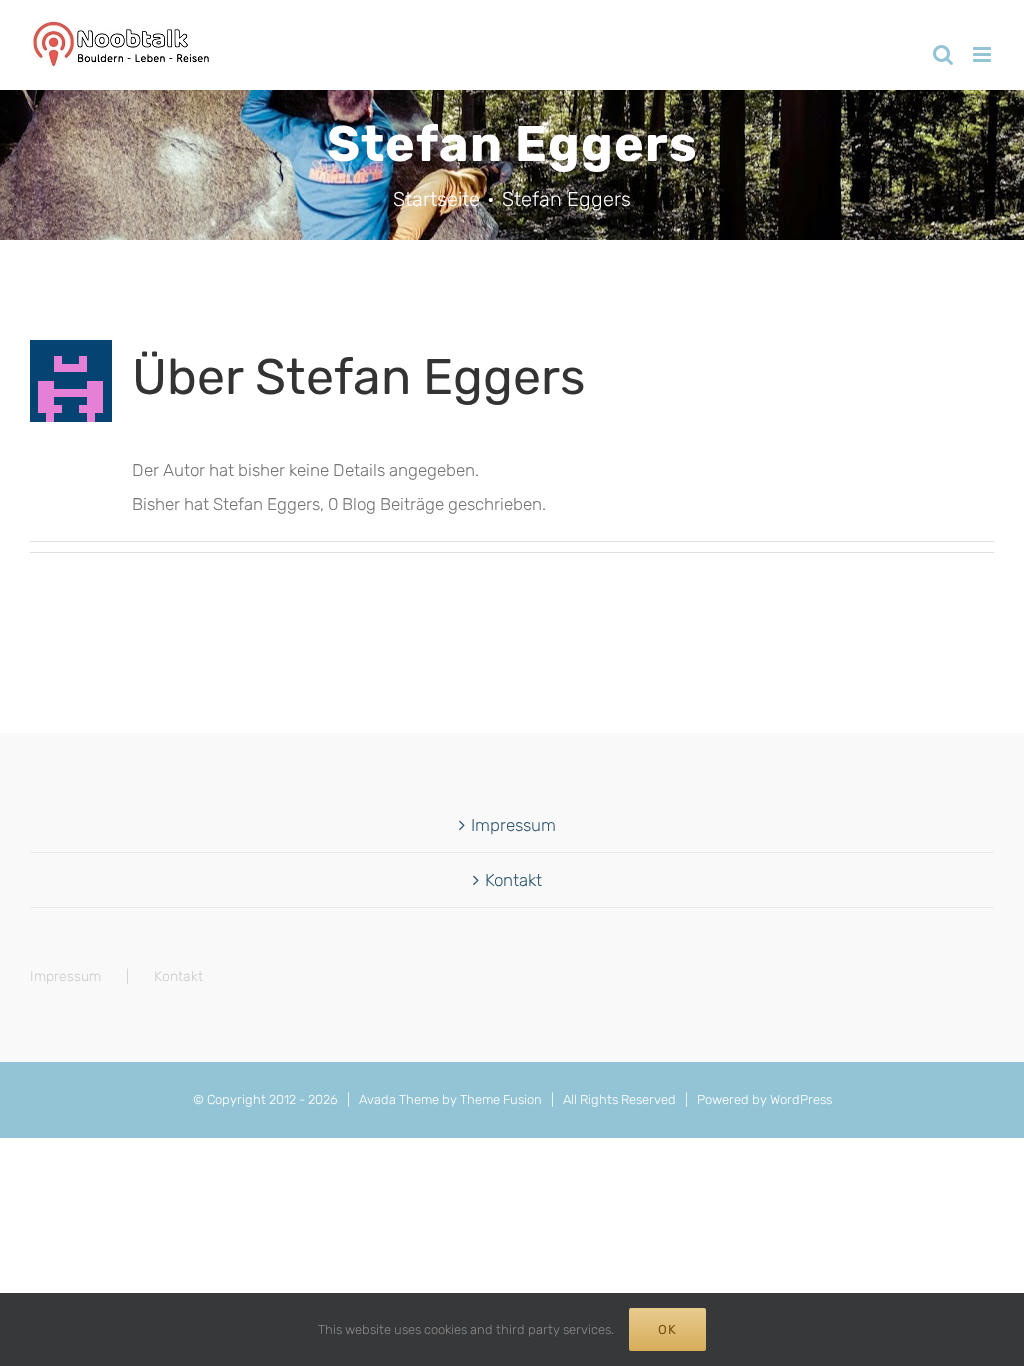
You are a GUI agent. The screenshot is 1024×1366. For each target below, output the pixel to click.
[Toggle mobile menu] (983, 54)
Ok (667, 1329)
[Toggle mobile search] (943, 54)
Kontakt (513, 880)
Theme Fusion (501, 1099)
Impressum (513, 825)
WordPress (801, 1099)
